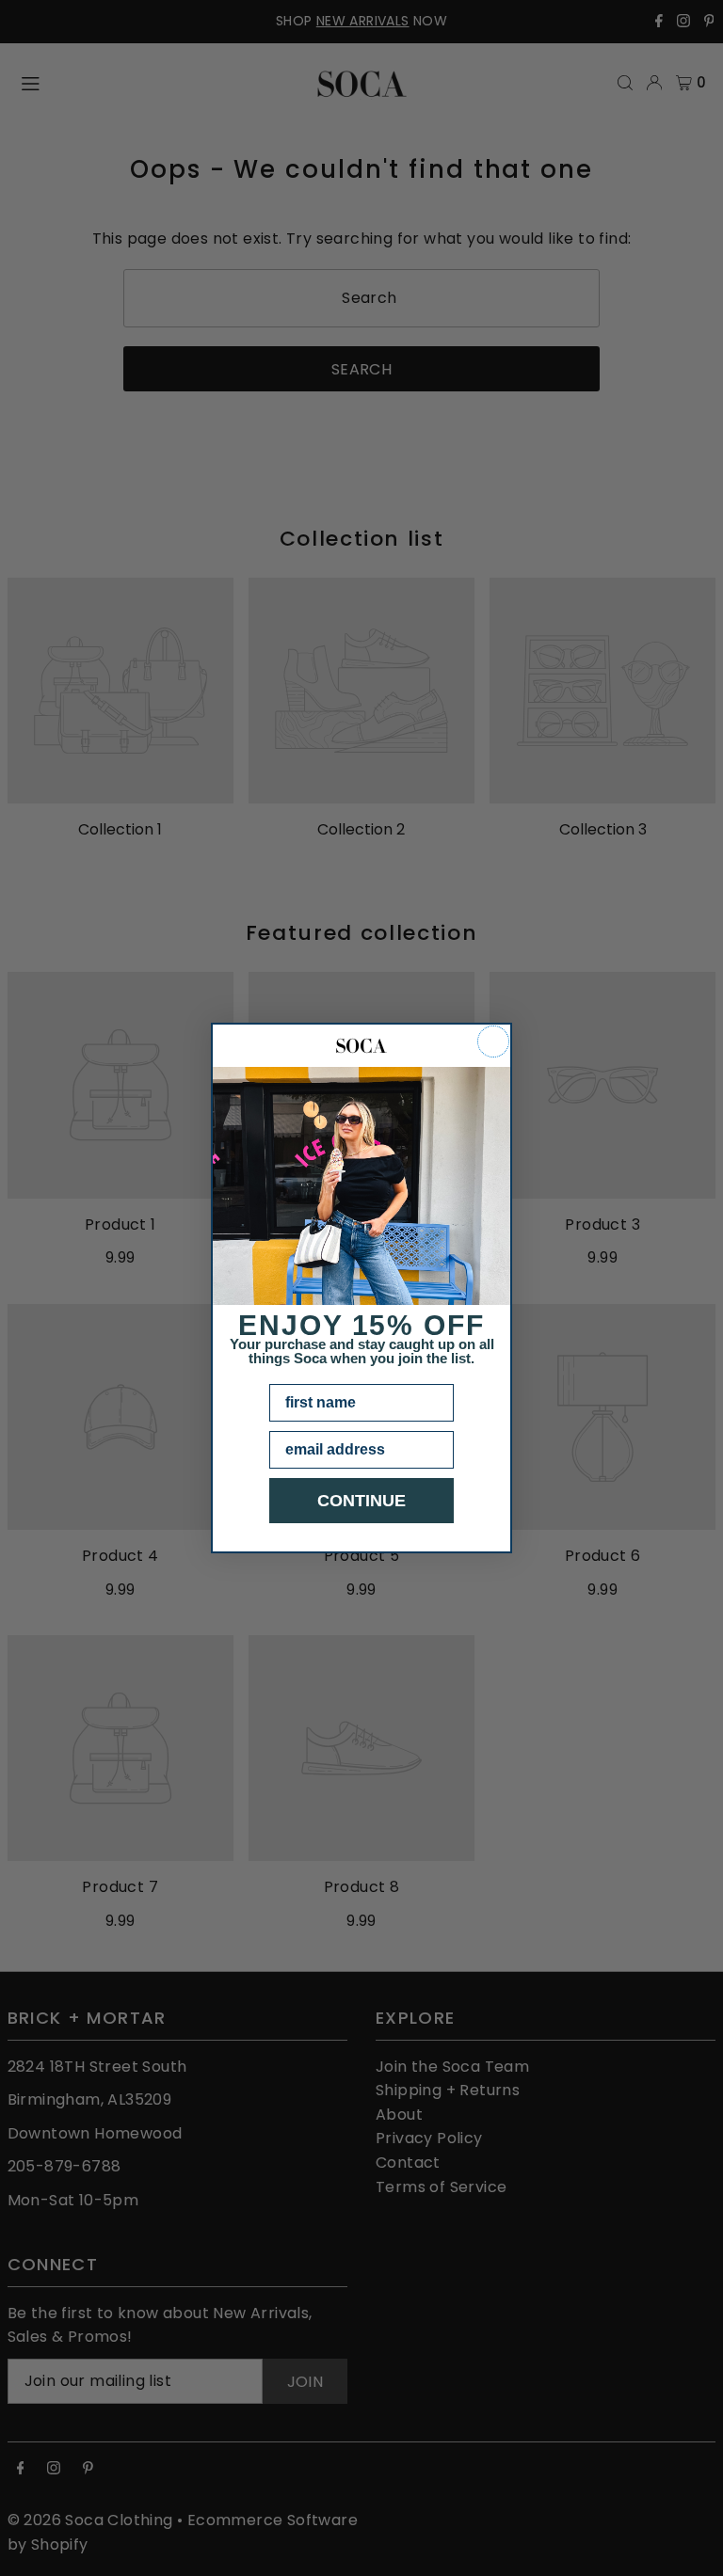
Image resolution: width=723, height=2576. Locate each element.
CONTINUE (361, 1501)
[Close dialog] (493, 1042)
